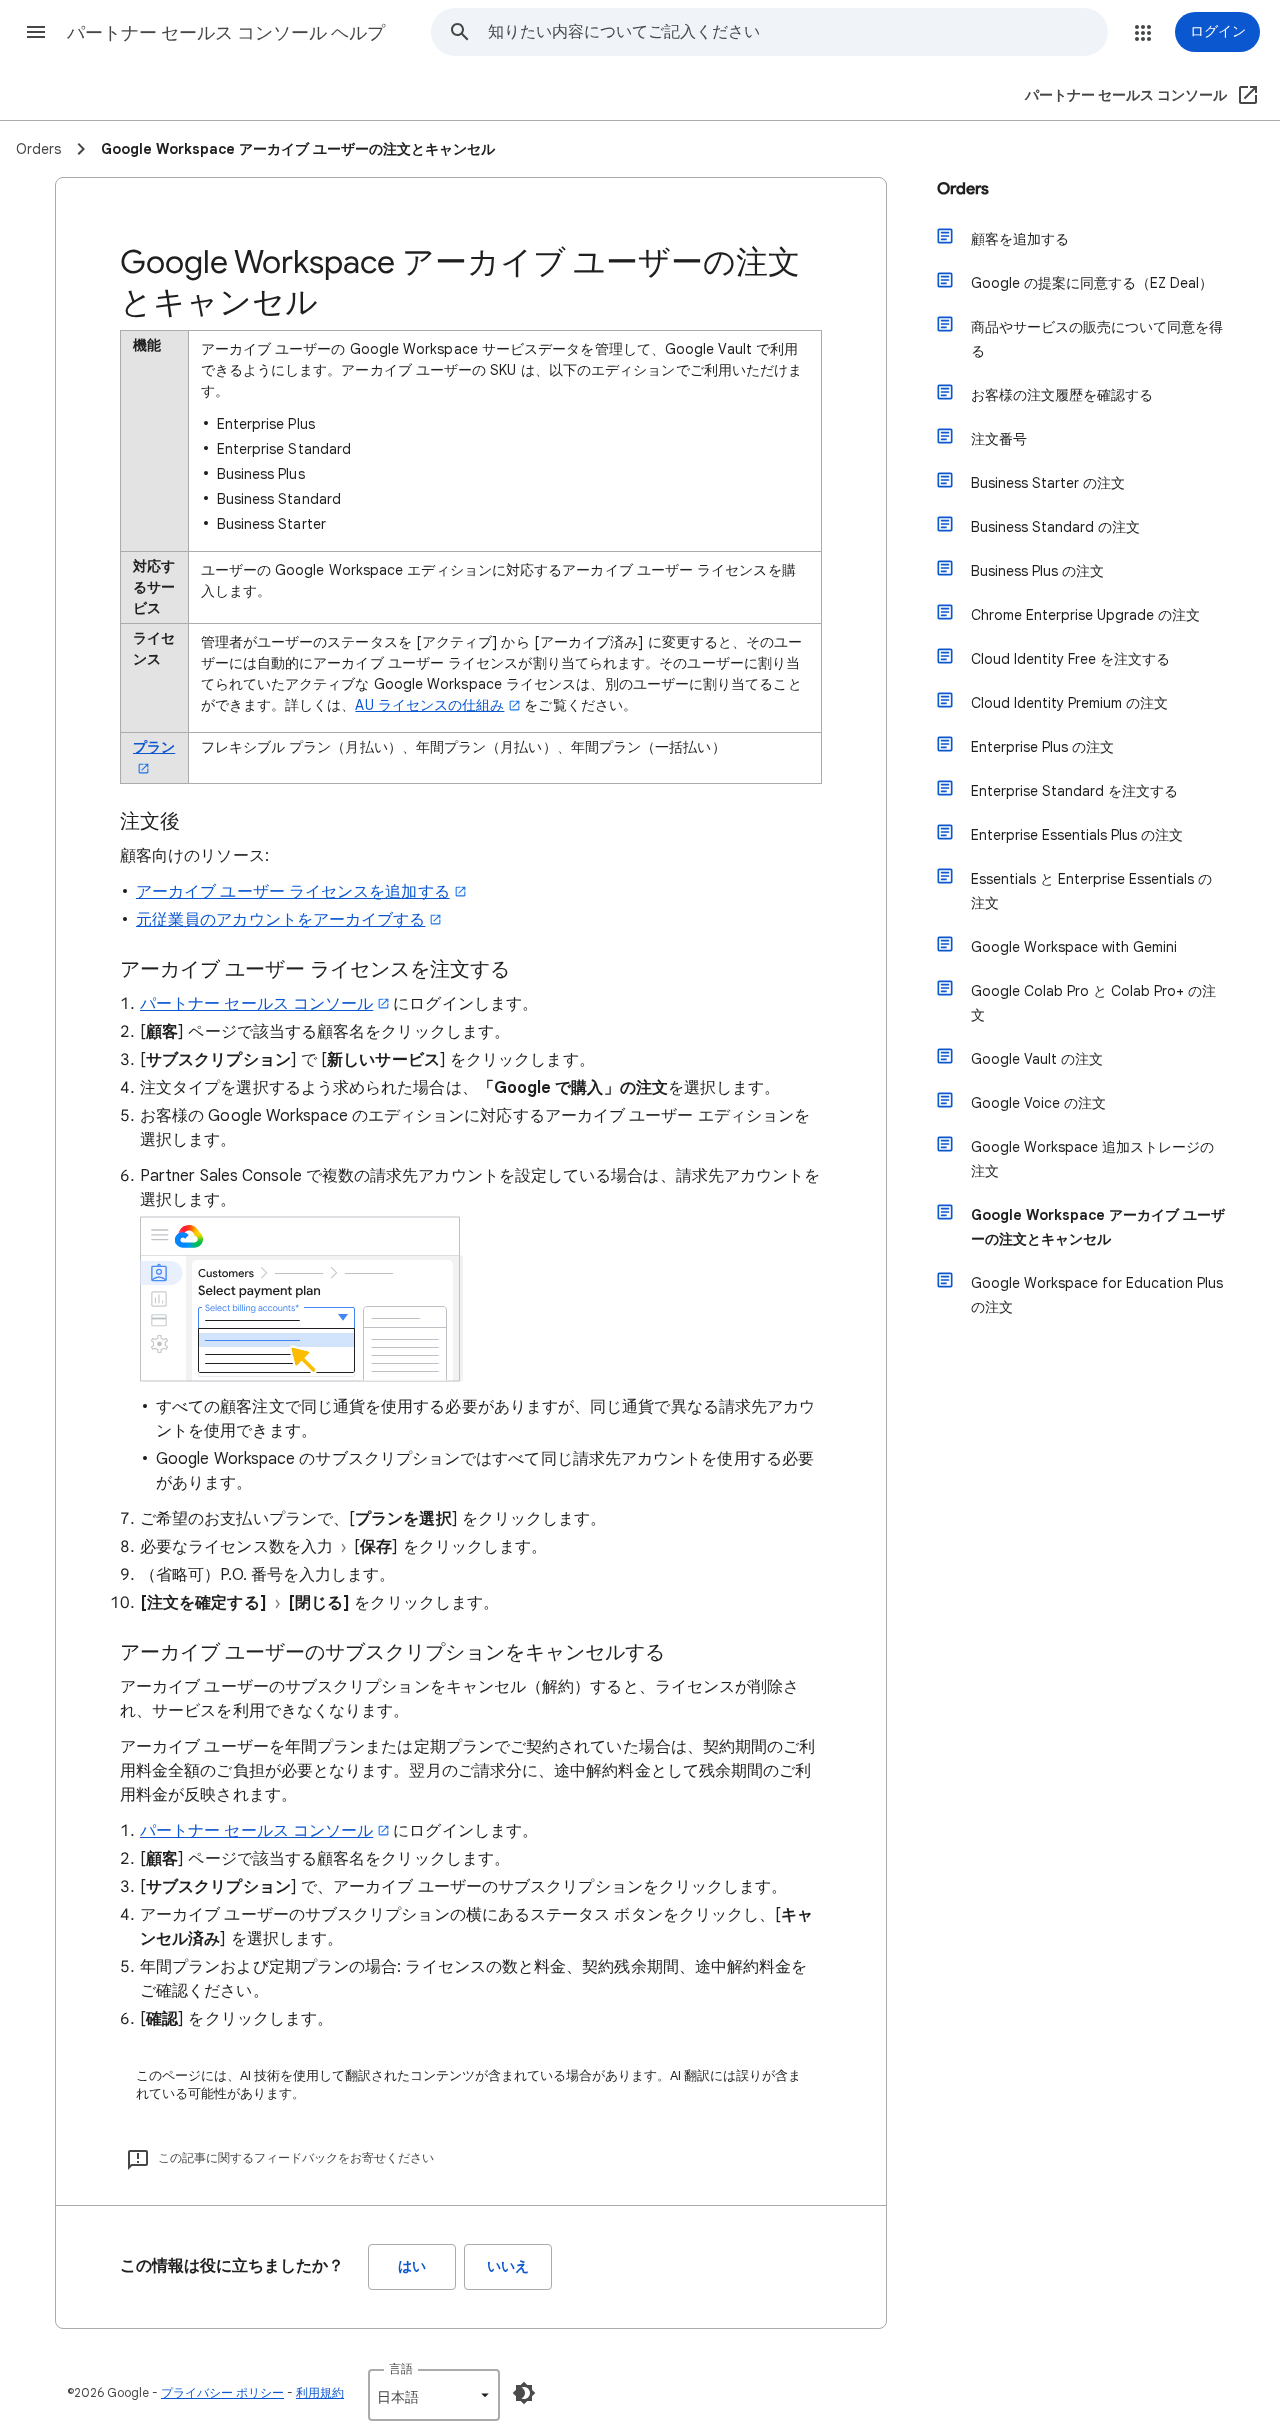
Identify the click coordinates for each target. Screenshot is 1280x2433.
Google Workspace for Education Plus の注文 (1097, 1295)
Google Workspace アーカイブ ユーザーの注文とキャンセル (1098, 1227)
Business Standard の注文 (1055, 527)
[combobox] (797, 32)
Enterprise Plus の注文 (1042, 747)
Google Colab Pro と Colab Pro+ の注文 (1093, 1003)
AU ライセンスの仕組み (429, 705)
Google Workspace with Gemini (1074, 947)
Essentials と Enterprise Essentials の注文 (1091, 891)
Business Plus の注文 (1037, 571)
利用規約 (320, 2392)
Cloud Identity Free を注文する (1070, 659)
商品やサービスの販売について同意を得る (1097, 339)
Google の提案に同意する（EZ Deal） (1092, 283)
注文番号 (999, 439)
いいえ (508, 2266)
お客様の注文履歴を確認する (1062, 395)
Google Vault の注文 (1037, 1059)
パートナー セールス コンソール (256, 1004)
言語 (401, 2368)
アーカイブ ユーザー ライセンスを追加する (293, 892)
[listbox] (434, 2395)
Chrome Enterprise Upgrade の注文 (1085, 615)
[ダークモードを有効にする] (524, 2393)
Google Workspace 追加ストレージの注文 (1092, 1159)
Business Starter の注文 (1048, 483)
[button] (36, 32)
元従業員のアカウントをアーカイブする (280, 920)
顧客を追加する (1020, 239)
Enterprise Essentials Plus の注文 (1077, 835)
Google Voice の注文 (1038, 1103)
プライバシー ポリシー (222, 2392)
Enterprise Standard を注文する (1074, 791)
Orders (963, 189)
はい (412, 2266)
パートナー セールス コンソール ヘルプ (226, 33)
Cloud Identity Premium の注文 (1069, 703)
